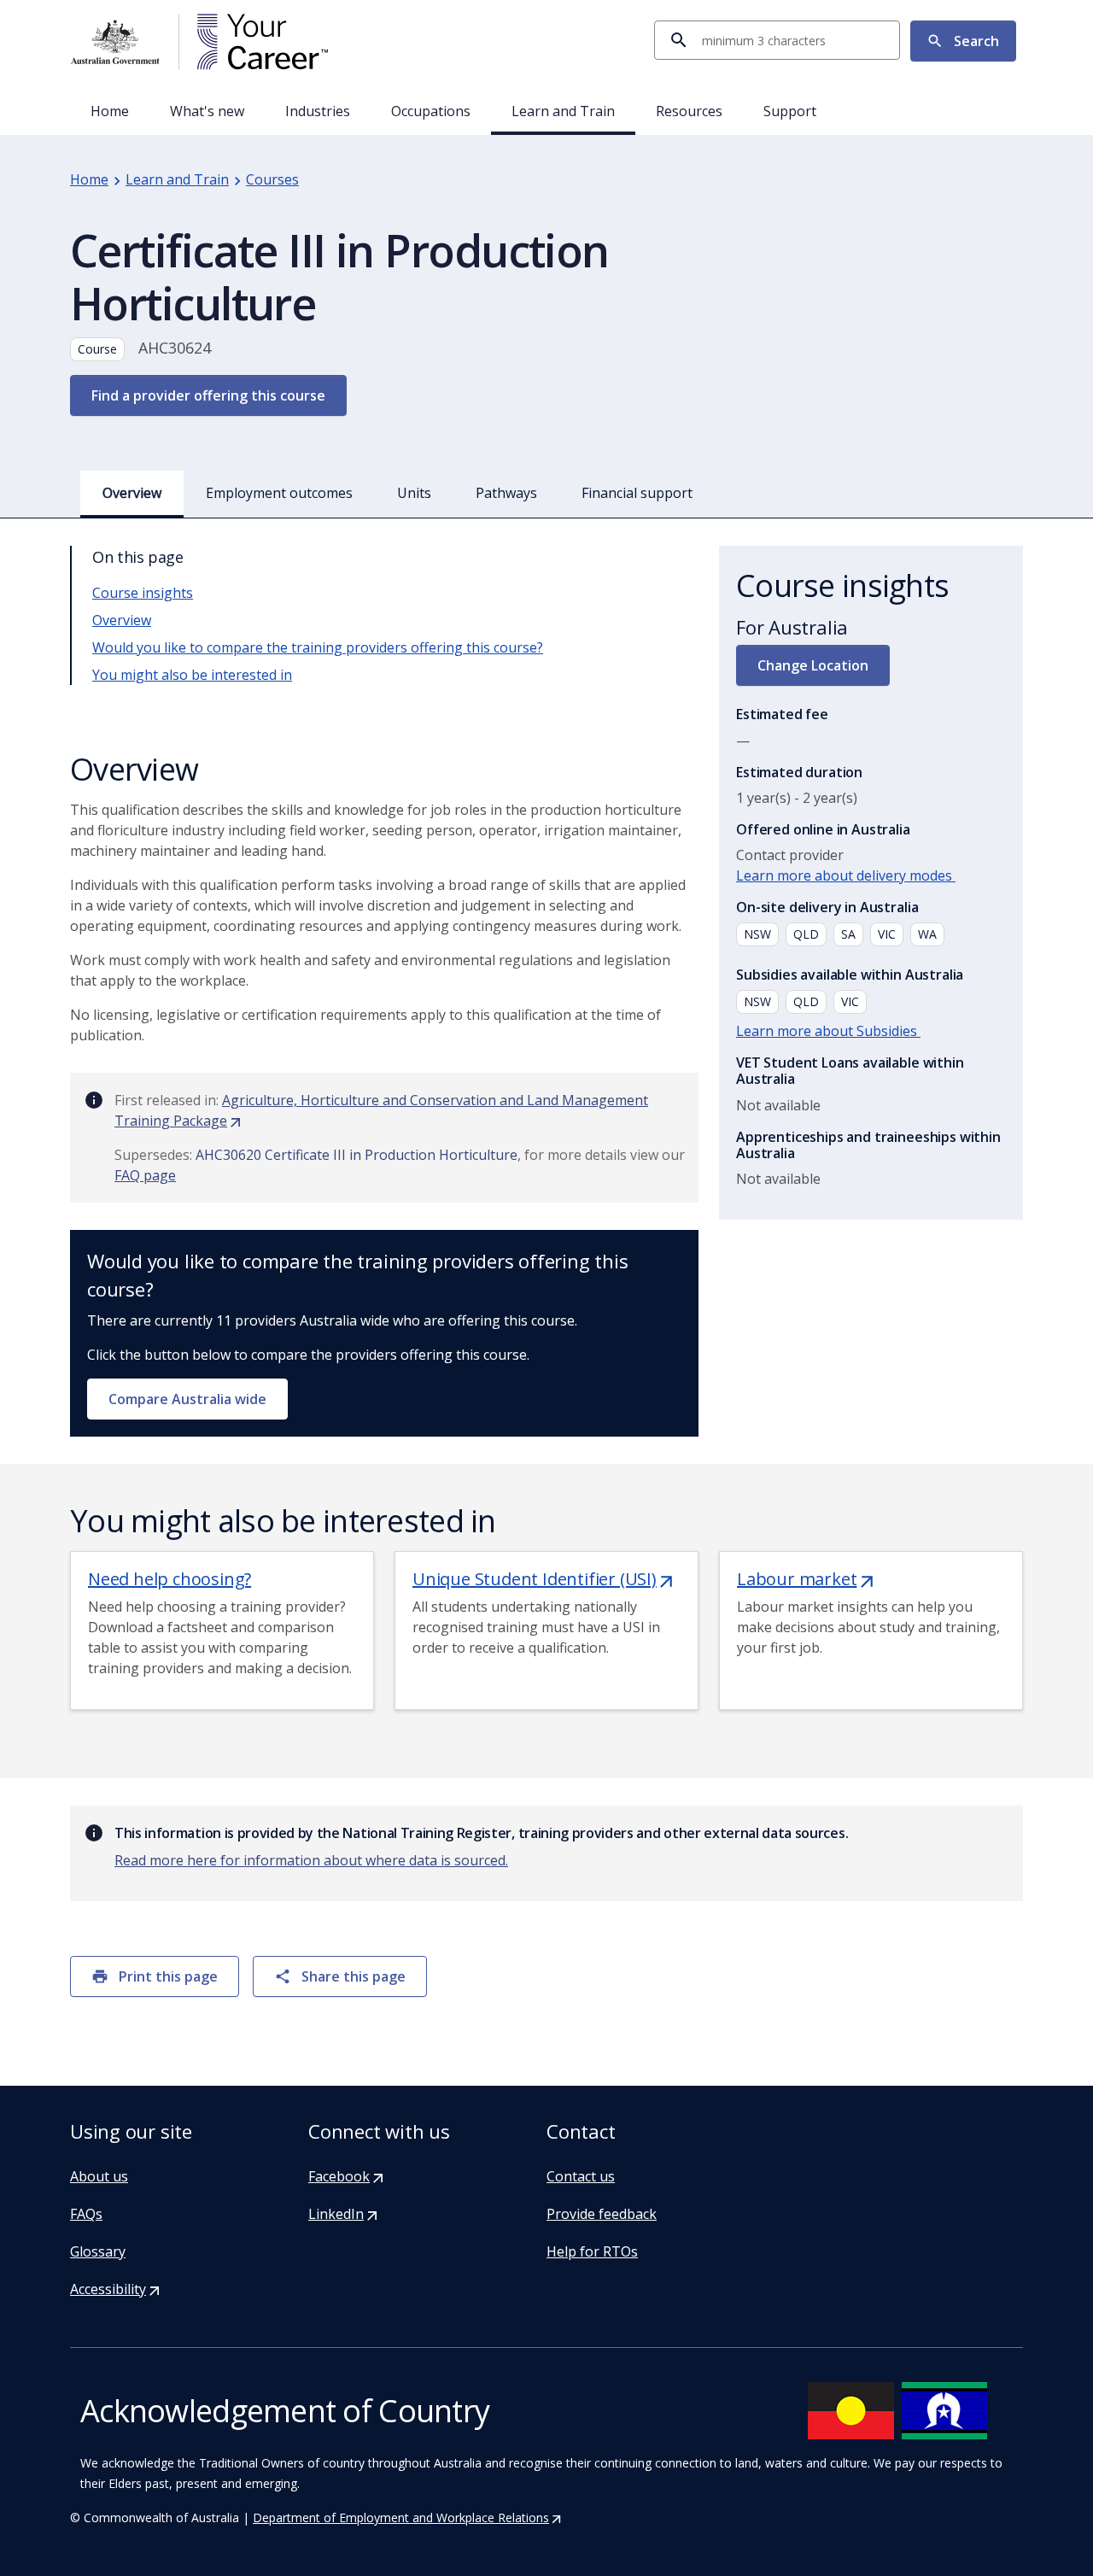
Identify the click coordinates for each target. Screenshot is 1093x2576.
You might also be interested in (192, 675)
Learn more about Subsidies (828, 1031)
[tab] (132, 493)
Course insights (143, 593)
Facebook (347, 2176)
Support (790, 111)
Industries (318, 111)
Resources (689, 111)
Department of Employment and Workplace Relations (408, 2517)
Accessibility (116, 2289)
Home (110, 111)
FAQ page (145, 1175)
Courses (272, 179)
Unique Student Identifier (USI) (544, 1579)
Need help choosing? (170, 1579)
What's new (207, 111)
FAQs (86, 2214)
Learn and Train (563, 111)
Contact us (581, 2176)
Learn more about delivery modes (846, 875)
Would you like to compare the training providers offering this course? (318, 647)
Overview (122, 620)
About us (99, 2176)
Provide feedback (602, 2214)
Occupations (431, 111)
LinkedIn (344, 2214)
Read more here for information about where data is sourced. (311, 1860)
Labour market (807, 1579)
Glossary (98, 2251)
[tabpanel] (546, 1162)
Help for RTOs (592, 2251)
